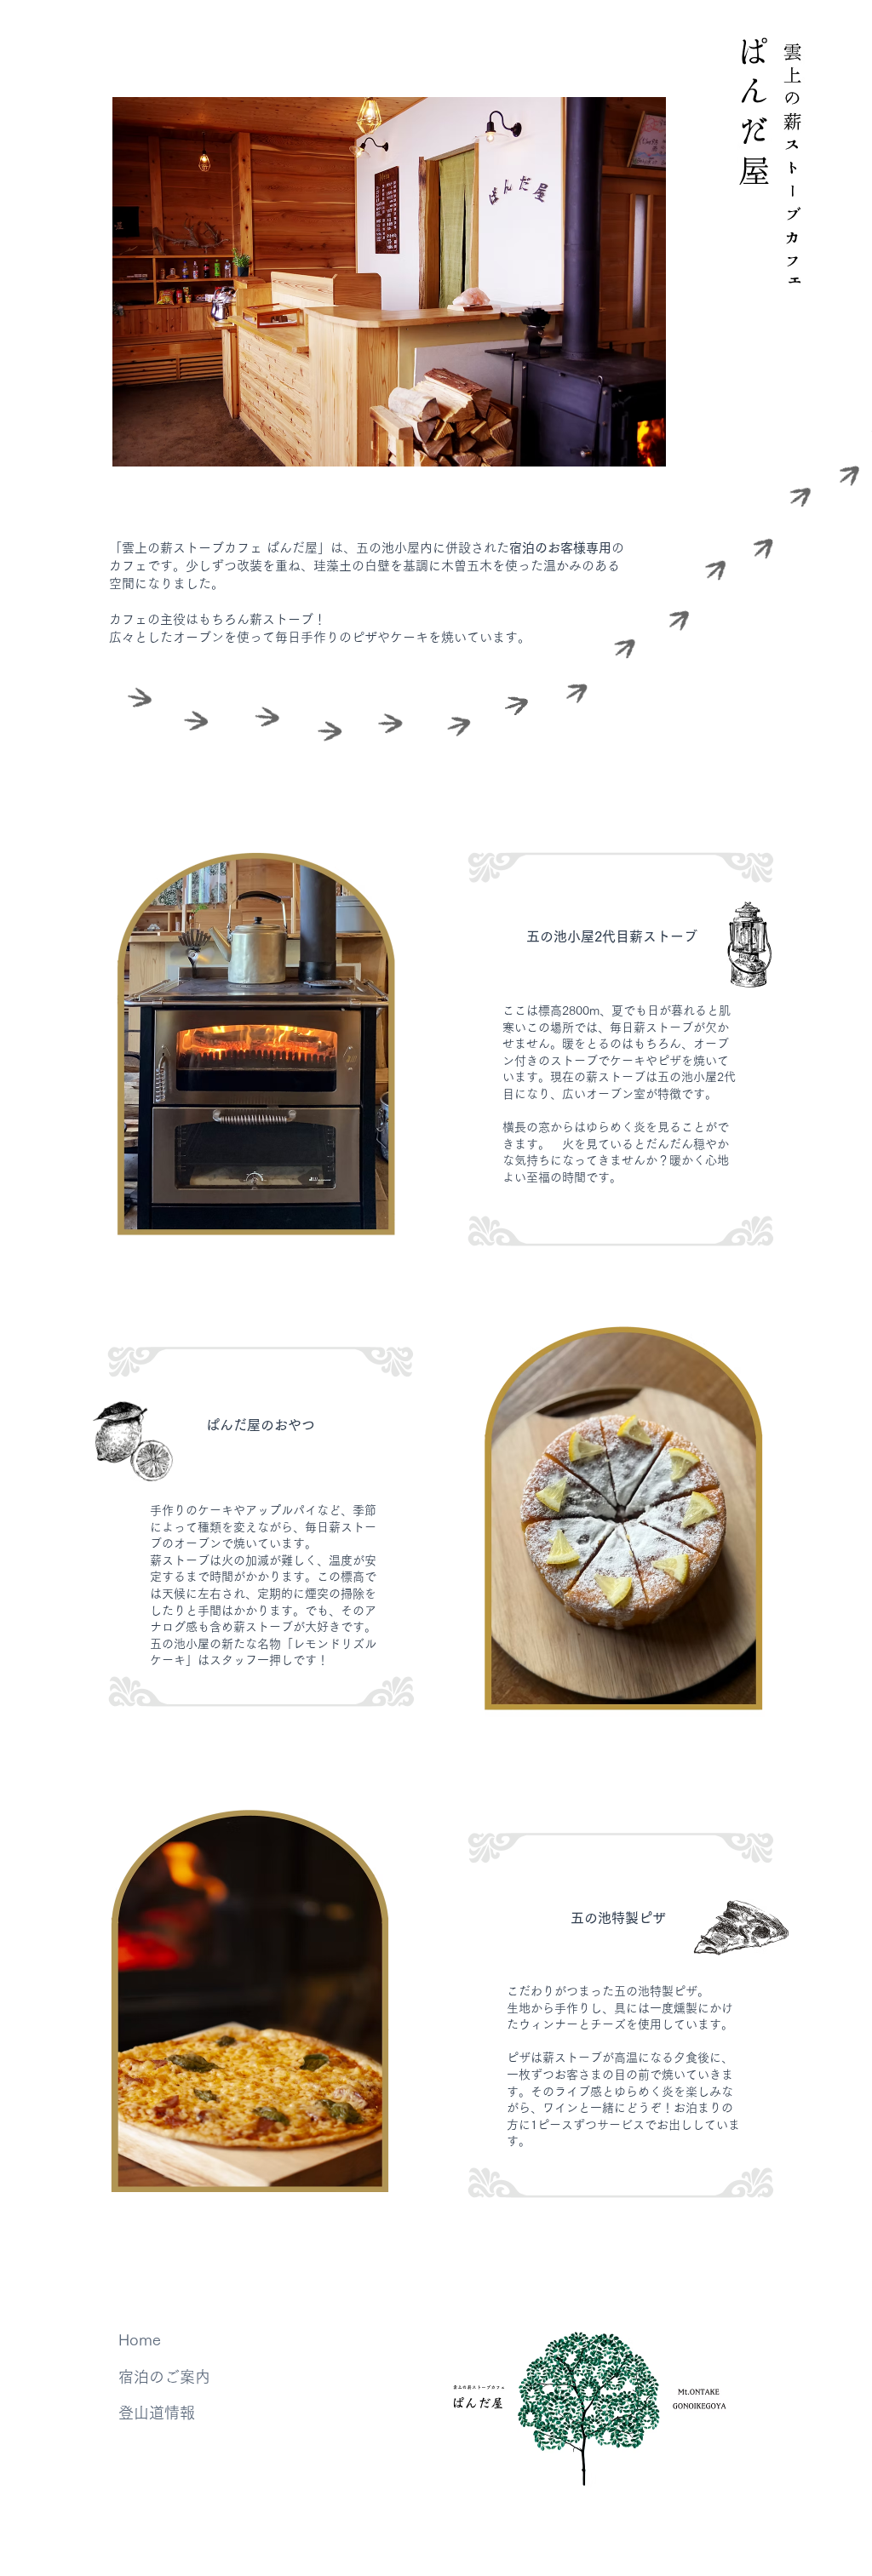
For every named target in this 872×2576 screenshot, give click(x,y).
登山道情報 (157, 2413)
